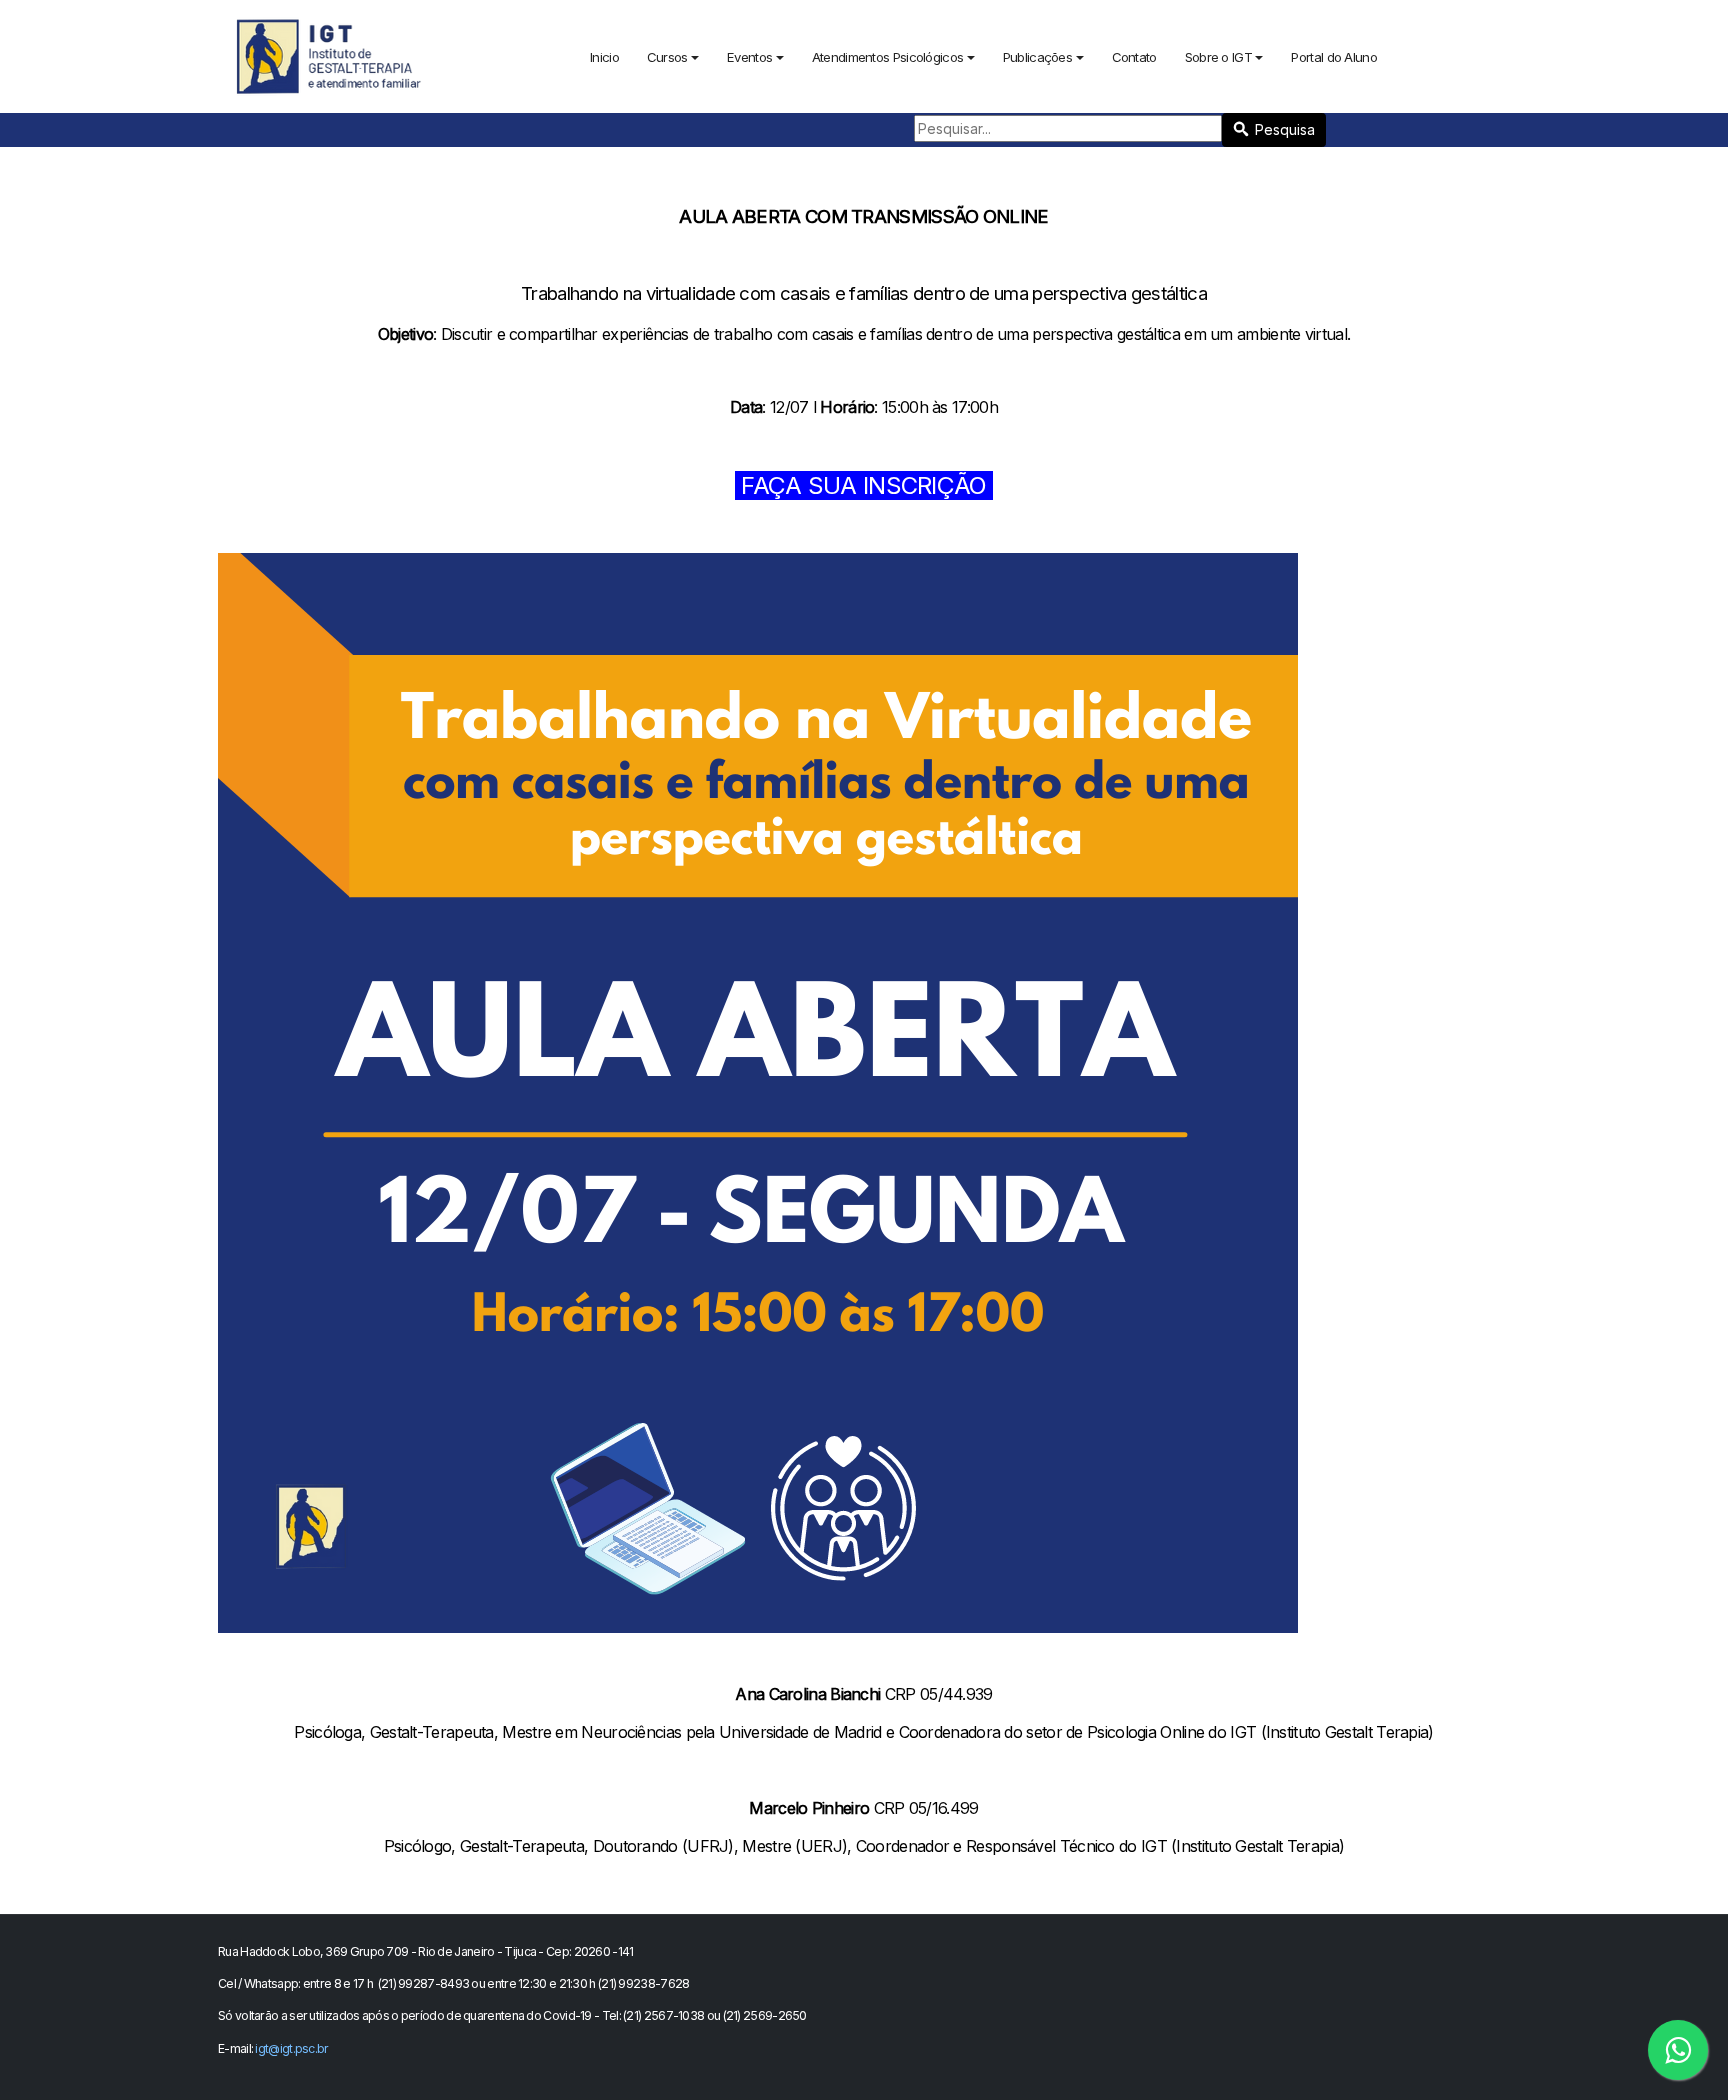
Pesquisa (1285, 129)
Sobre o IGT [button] (1218, 57)
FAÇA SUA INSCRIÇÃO (864, 485)
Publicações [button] (1037, 57)
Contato (1134, 57)
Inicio (604, 57)
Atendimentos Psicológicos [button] (888, 57)
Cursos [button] (667, 57)
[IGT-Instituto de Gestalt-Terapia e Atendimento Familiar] (330, 54)
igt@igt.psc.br (291, 2048)
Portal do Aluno (1334, 57)
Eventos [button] (749, 57)
